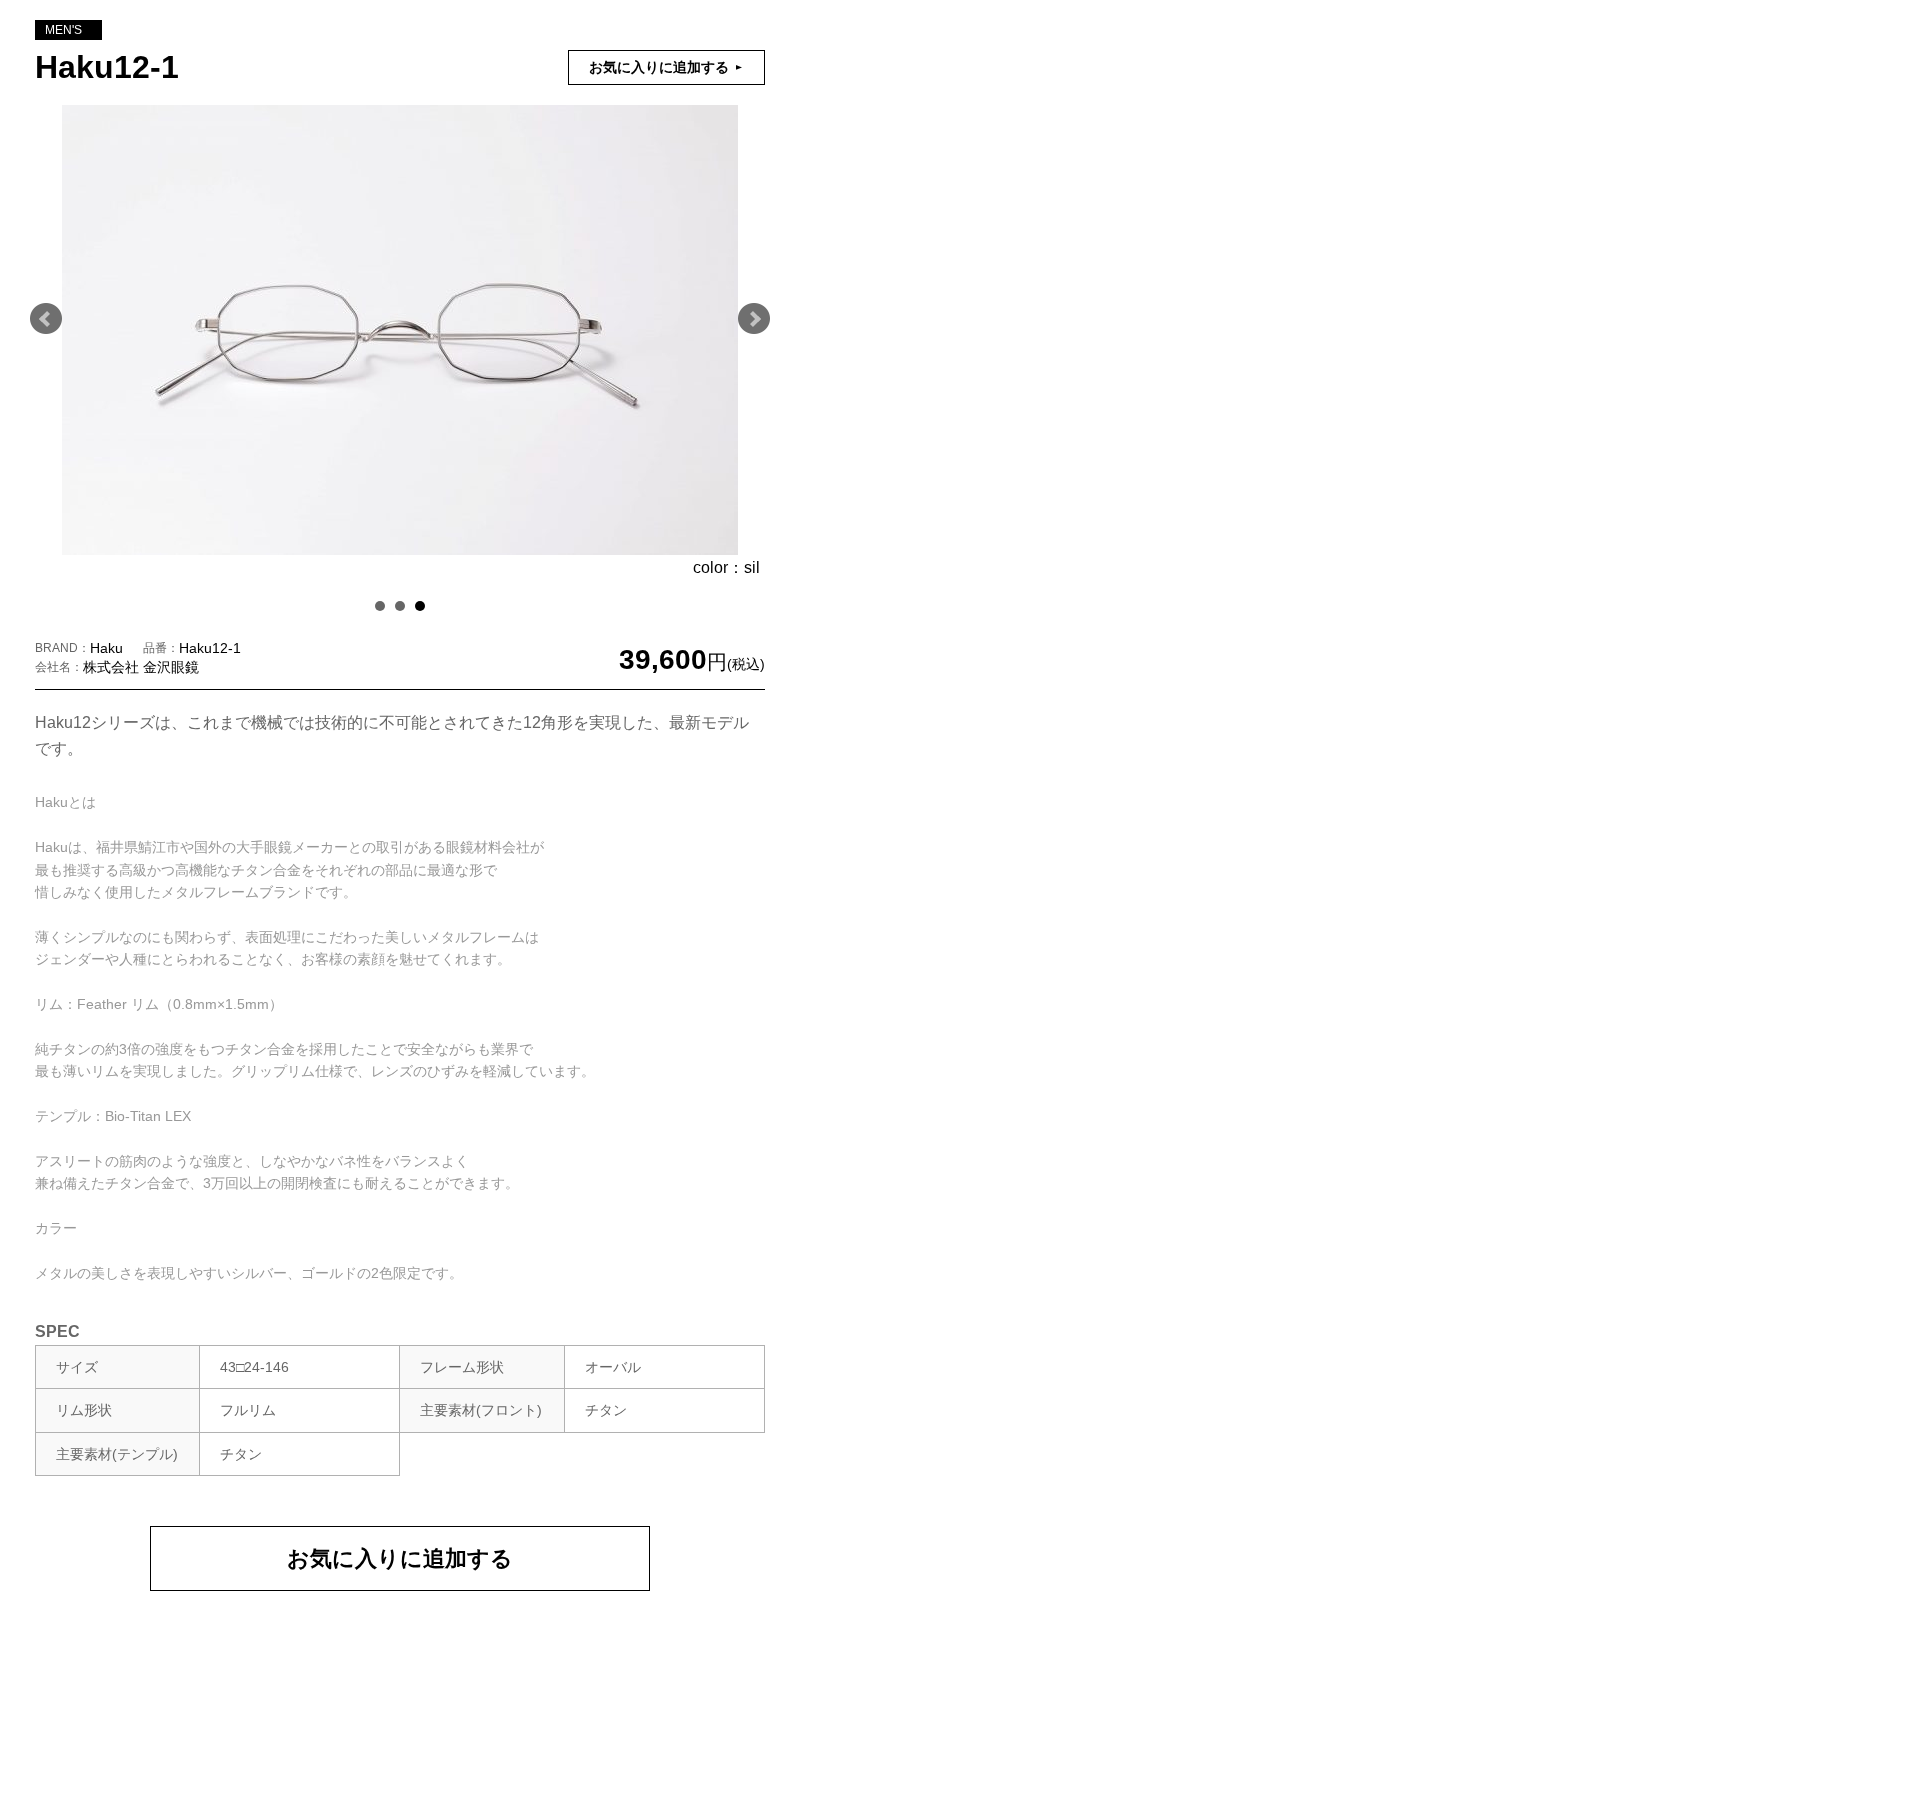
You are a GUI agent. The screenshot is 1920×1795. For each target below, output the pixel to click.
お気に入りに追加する (400, 1558)
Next (754, 319)
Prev (46, 319)
